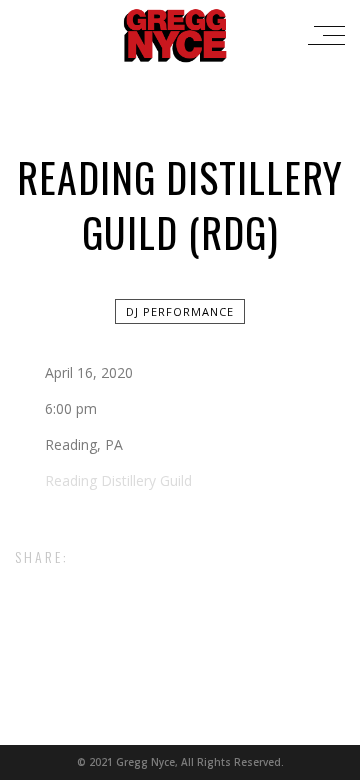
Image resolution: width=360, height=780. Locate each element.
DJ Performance (180, 311)
